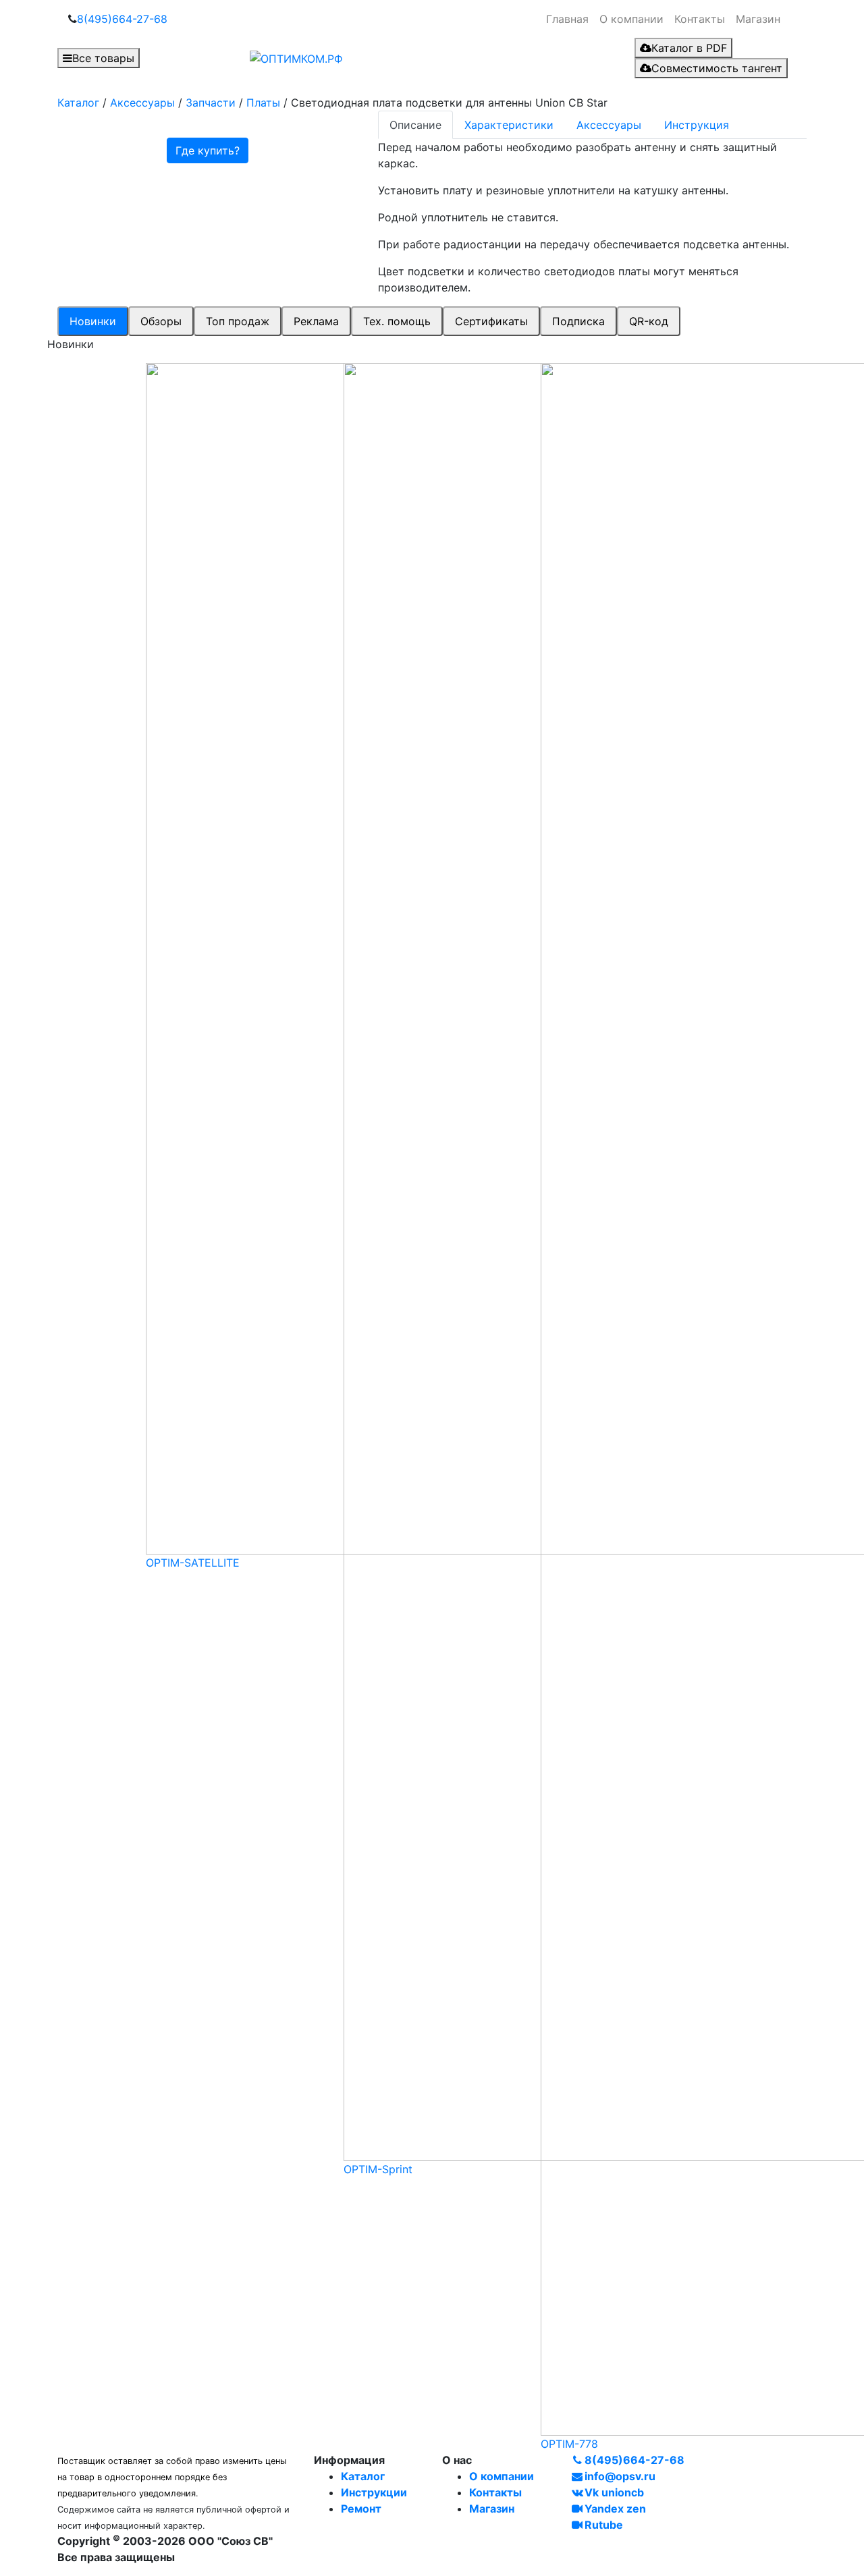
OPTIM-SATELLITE (193, 1563)
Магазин (758, 19)
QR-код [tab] (649, 321)
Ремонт (361, 2509)
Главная (567, 19)
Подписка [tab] (578, 321)
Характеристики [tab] (509, 125)
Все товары (103, 58)
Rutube (604, 2525)
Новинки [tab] (93, 321)
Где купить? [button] (208, 150)
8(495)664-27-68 (122, 19)
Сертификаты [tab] (491, 321)
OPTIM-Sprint (378, 2169)
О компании (631, 19)
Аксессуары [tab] (609, 125)
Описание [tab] (415, 125)
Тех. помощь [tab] (397, 321)
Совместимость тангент (717, 68)
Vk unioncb (614, 2492)
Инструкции (374, 2492)
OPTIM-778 (569, 2444)
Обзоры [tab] (161, 321)
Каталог (363, 2476)
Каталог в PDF (689, 48)
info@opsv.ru (620, 2476)
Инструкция (697, 125)
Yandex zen (615, 2509)
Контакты (700, 19)
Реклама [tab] (316, 321)
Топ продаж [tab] (238, 321)
